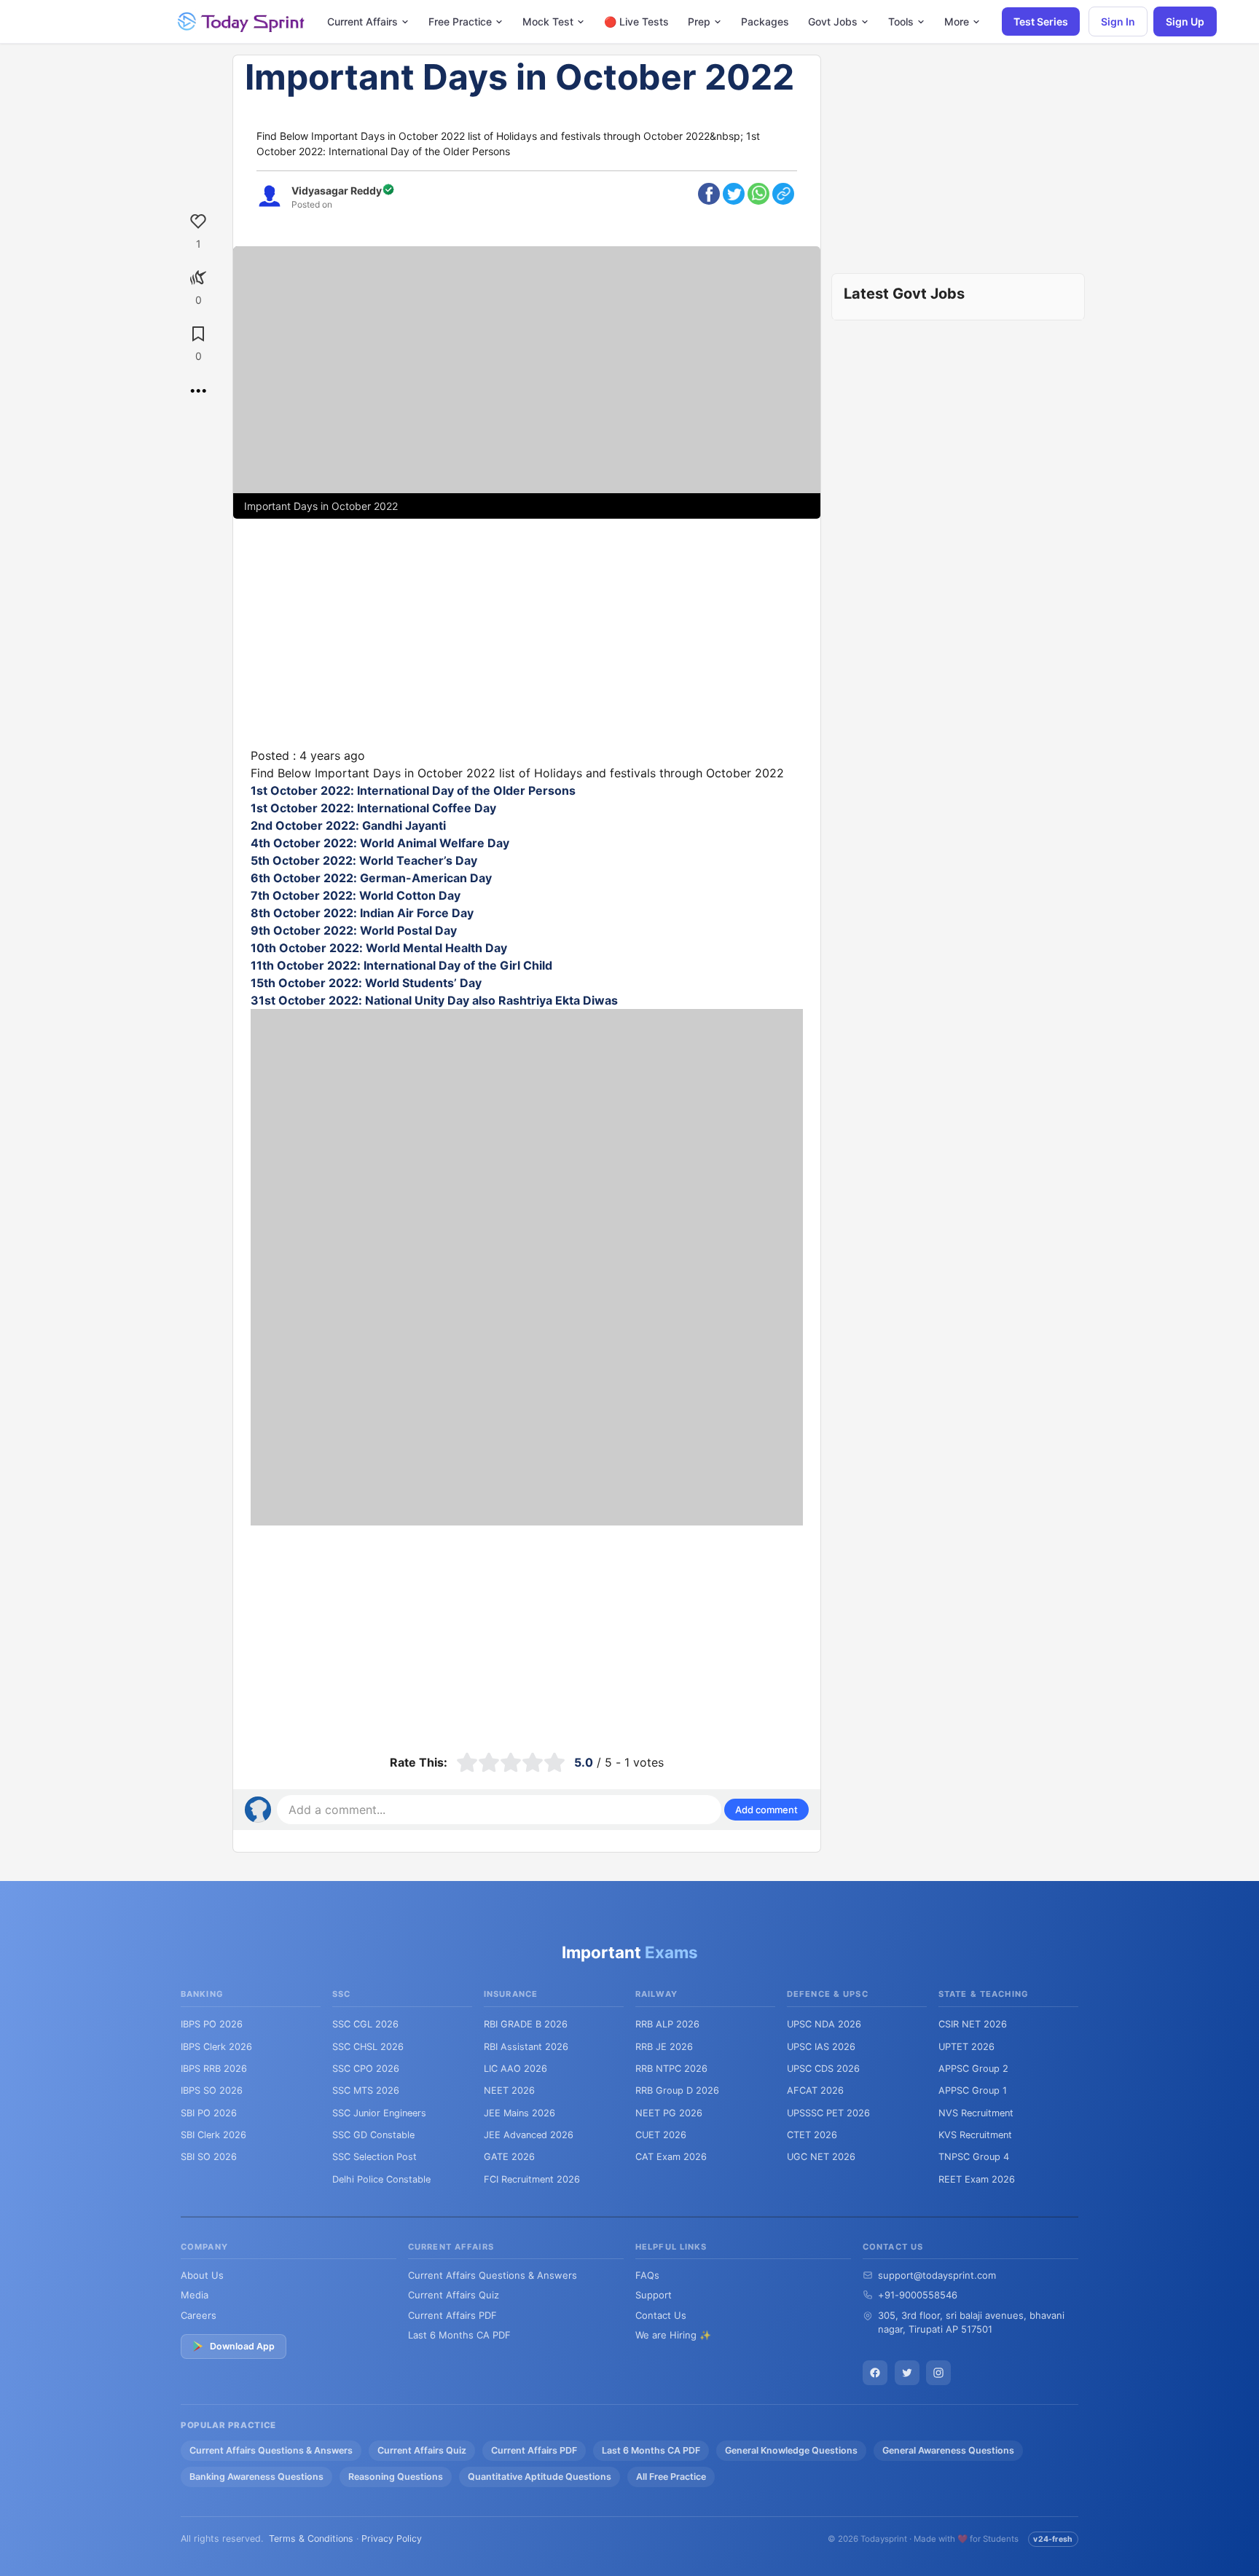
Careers (199, 2315)
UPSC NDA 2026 (824, 2024)
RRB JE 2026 (664, 2047)
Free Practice (460, 21)
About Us (202, 2275)
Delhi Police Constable (381, 2179)
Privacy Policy (392, 2538)
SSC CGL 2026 (365, 2024)
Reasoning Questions (396, 2477)
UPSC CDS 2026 (823, 2069)
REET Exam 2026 (977, 2179)
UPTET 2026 (966, 2047)
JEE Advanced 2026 (529, 2135)
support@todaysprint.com (937, 2275)
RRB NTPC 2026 (671, 2069)
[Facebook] (875, 2373)
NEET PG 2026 (669, 2113)
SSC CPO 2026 (366, 2069)
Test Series (1041, 21)
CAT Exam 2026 (671, 2157)
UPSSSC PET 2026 (828, 2113)
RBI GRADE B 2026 (526, 2024)
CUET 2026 (661, 2135)
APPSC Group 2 (973, 2069)
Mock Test (548, 21)
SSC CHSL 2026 (368, 2047)
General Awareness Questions (948, 2450)
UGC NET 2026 (821, 2157)
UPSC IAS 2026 (821, 2047)
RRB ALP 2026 (667, 2024)
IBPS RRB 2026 (214, 2069)
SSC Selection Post (374, 2157)
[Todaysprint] (242, 22)
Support (654, 2295)
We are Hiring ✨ (673, 2335)
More (957, 21)
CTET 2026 (812, 2135)
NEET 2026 (509, 2090)
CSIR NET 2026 (973, 2024)
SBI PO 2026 (209, 2113)
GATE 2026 (509, 2157)
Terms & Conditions (311, 2538)
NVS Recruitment (976, 2113)
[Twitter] (907, 2373)
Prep (699, 21)
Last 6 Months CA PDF (459, 2335)
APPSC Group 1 (973, 2090)
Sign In (1118, 21)
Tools (901, 21)
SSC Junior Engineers (379, 2113)
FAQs (647, 2275)
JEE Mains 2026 (519, 2113)
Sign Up (1185, 21)
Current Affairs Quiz (454, 2295)
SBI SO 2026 (209, 2157)
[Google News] (938, 2373)
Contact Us (661, 2315)
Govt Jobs (833, 21)
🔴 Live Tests (636, 21)
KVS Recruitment (975, 2135)
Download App (242, 2346)
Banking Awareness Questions (256, 2477)
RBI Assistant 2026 (526, 2047)
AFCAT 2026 (815, 2090)
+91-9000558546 (918, 2295)
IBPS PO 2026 (212, 2024)
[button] (766, 1810)
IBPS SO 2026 (212, 2090)
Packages (765, 21)
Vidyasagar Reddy (337, 191)
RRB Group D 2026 (677, 2090)
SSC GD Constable (373, 2135)
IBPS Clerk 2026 (216, 2047)
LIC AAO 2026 (515, 2069)
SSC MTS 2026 (366, 2090)
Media (195, 2295)
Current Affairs (362, 21)
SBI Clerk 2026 (213, 2135)
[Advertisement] (527, 645)
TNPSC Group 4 (974, 2157)
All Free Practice (671, 2477)
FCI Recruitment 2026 (532, 2179)
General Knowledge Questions (791, 2450)
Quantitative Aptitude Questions (540, 2477)
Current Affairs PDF (452, 2315)
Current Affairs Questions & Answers (493, 2275)
